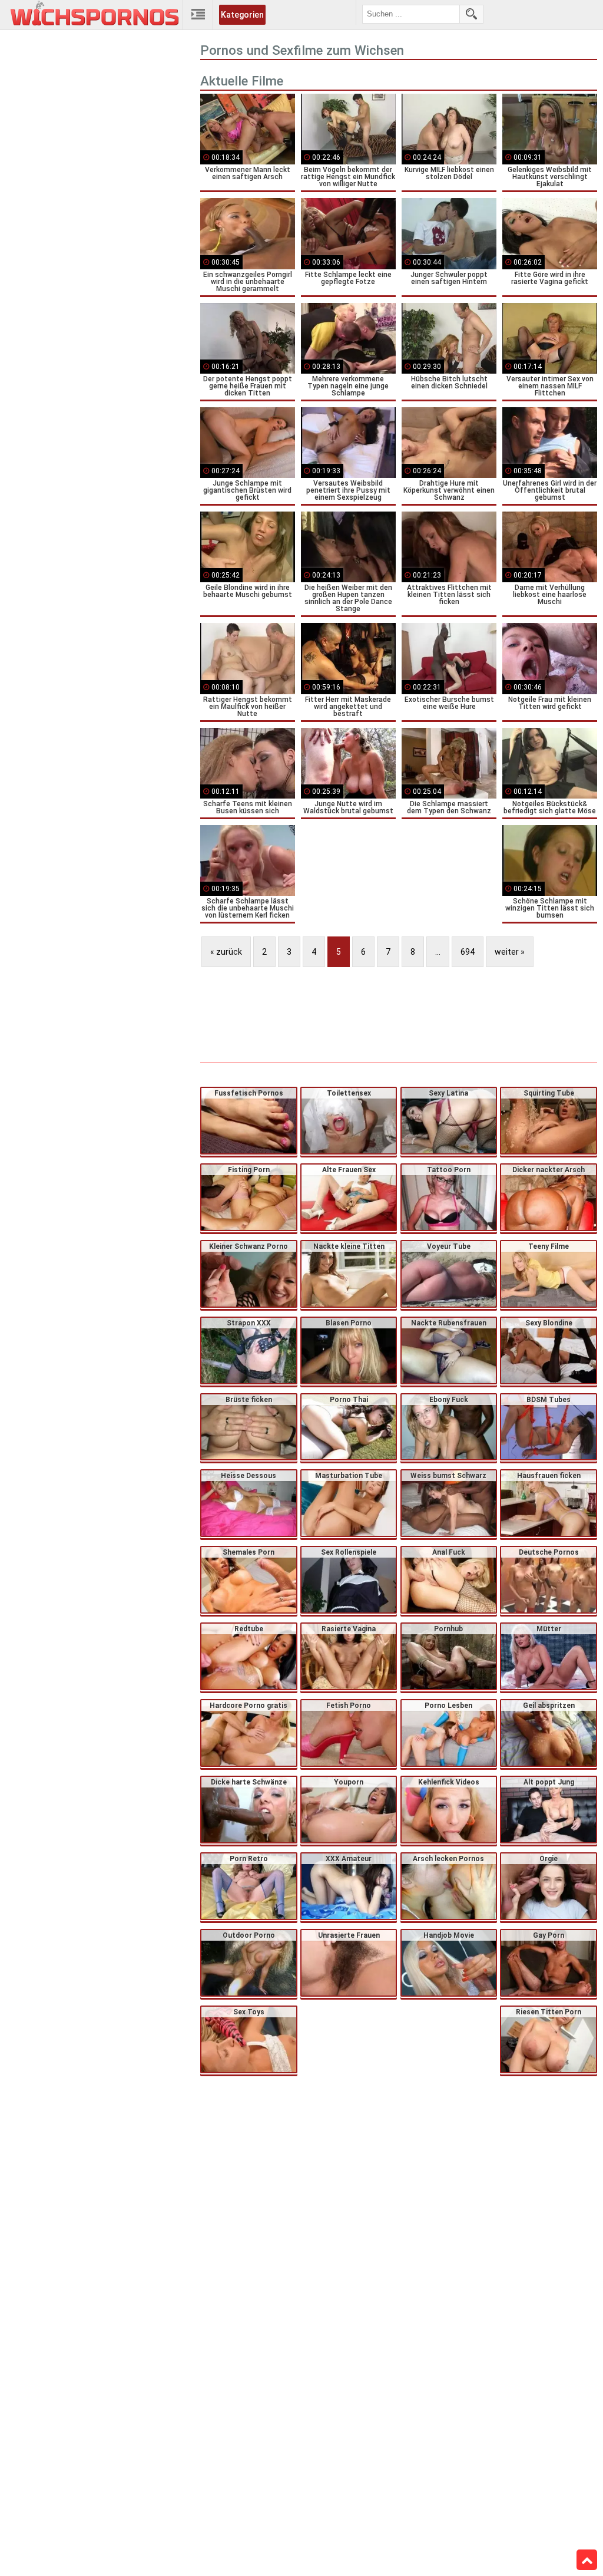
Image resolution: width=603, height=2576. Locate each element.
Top (587, 2560)
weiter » (510, 952)
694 (468, 952)
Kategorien (242, 15)
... (438, 952)
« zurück (226, 952)
